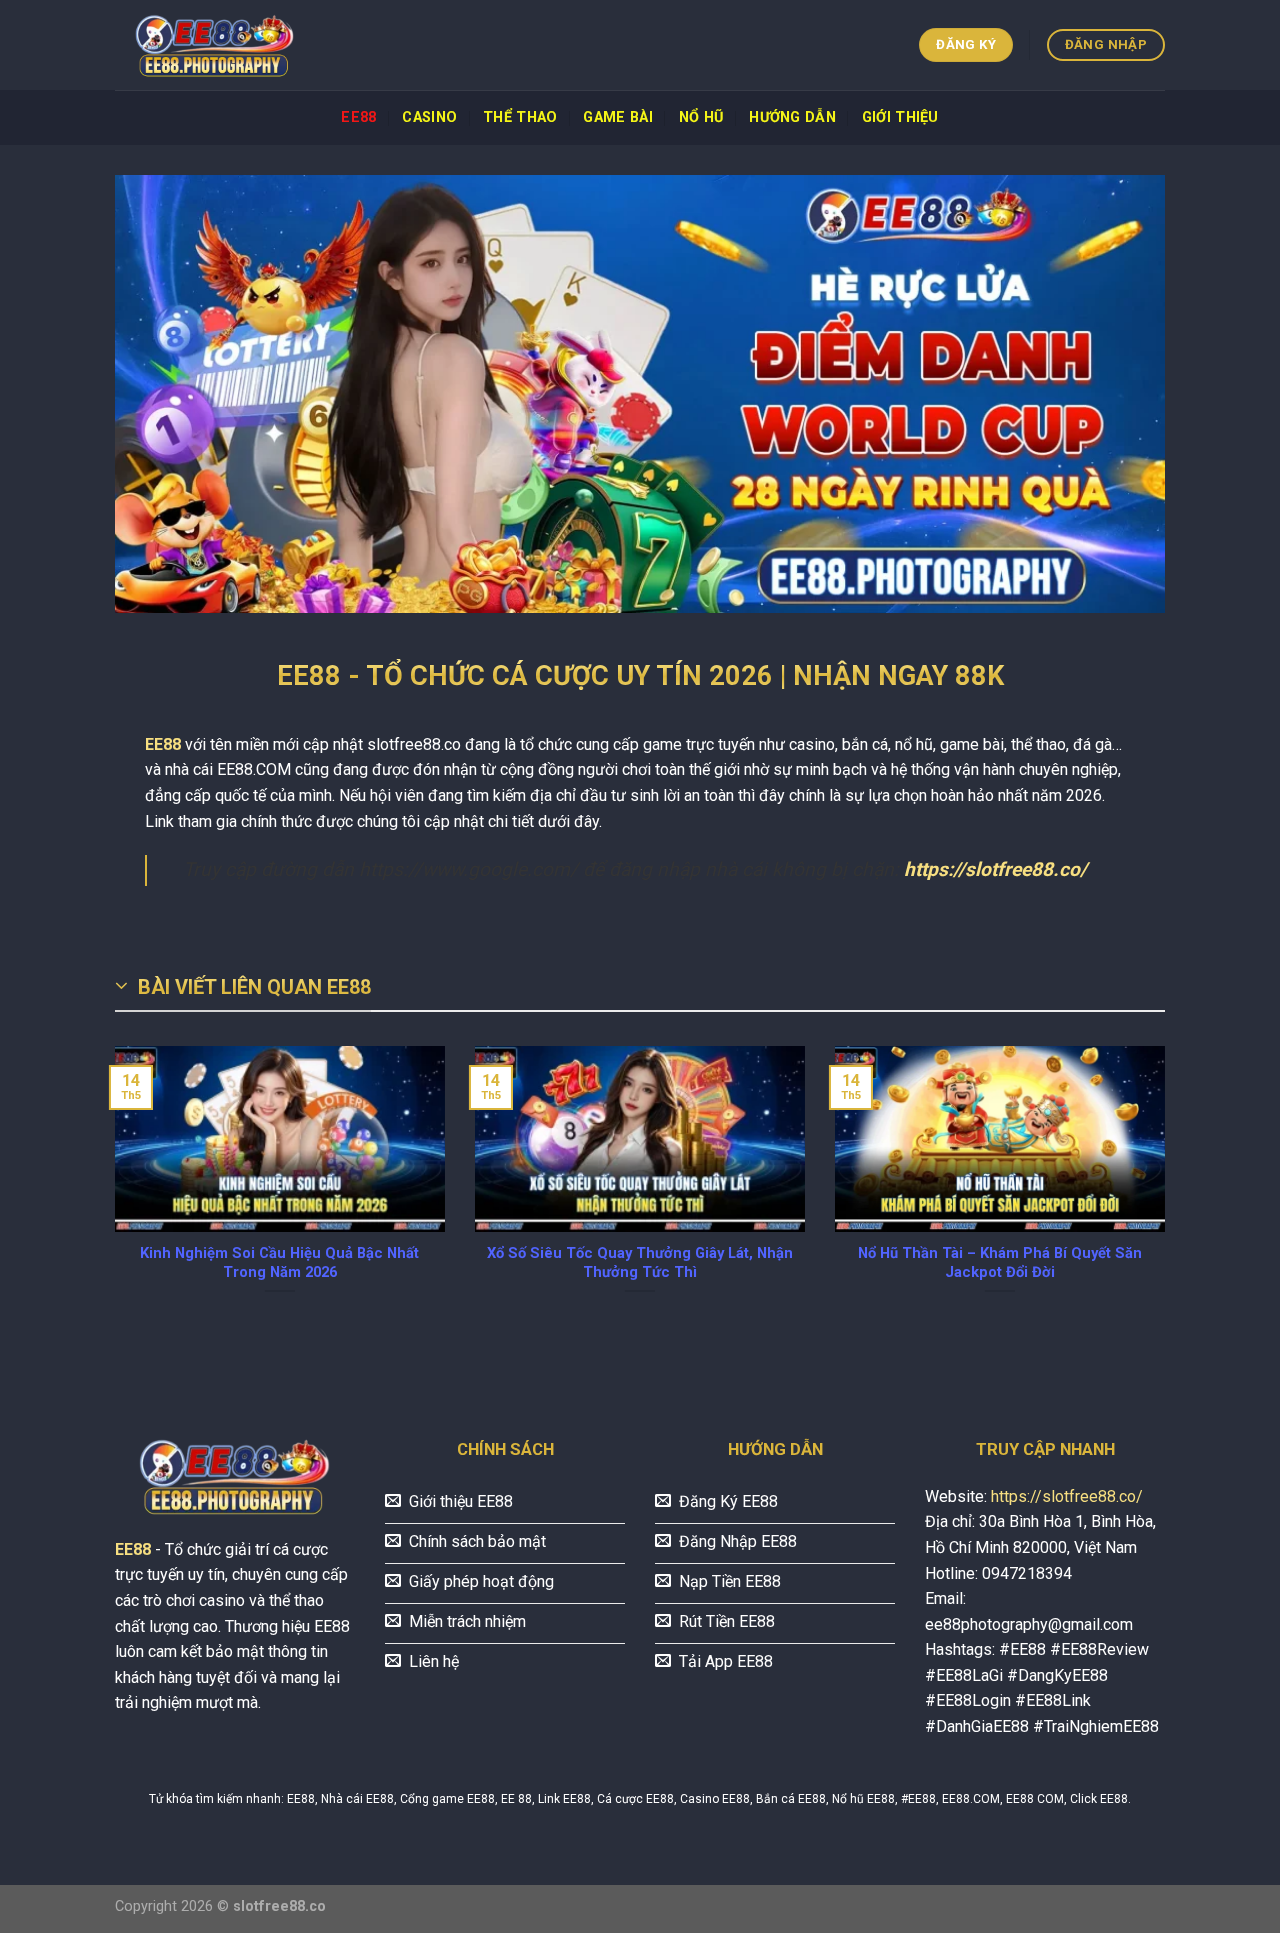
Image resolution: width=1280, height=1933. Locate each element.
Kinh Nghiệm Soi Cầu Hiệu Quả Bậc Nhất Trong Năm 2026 (279, 1262)
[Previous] (111, 1194)
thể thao (520, 117)
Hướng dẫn (792, 117)
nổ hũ (701, 117)
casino (429, 117)
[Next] (1169, 1194)
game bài (617, 117)
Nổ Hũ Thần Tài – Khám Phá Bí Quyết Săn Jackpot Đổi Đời (1000, 1262)
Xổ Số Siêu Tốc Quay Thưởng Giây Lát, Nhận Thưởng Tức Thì (640, 1262)
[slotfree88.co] (215, 45)
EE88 (358, 117)
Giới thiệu (900, 117)
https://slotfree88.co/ (995, 869)
